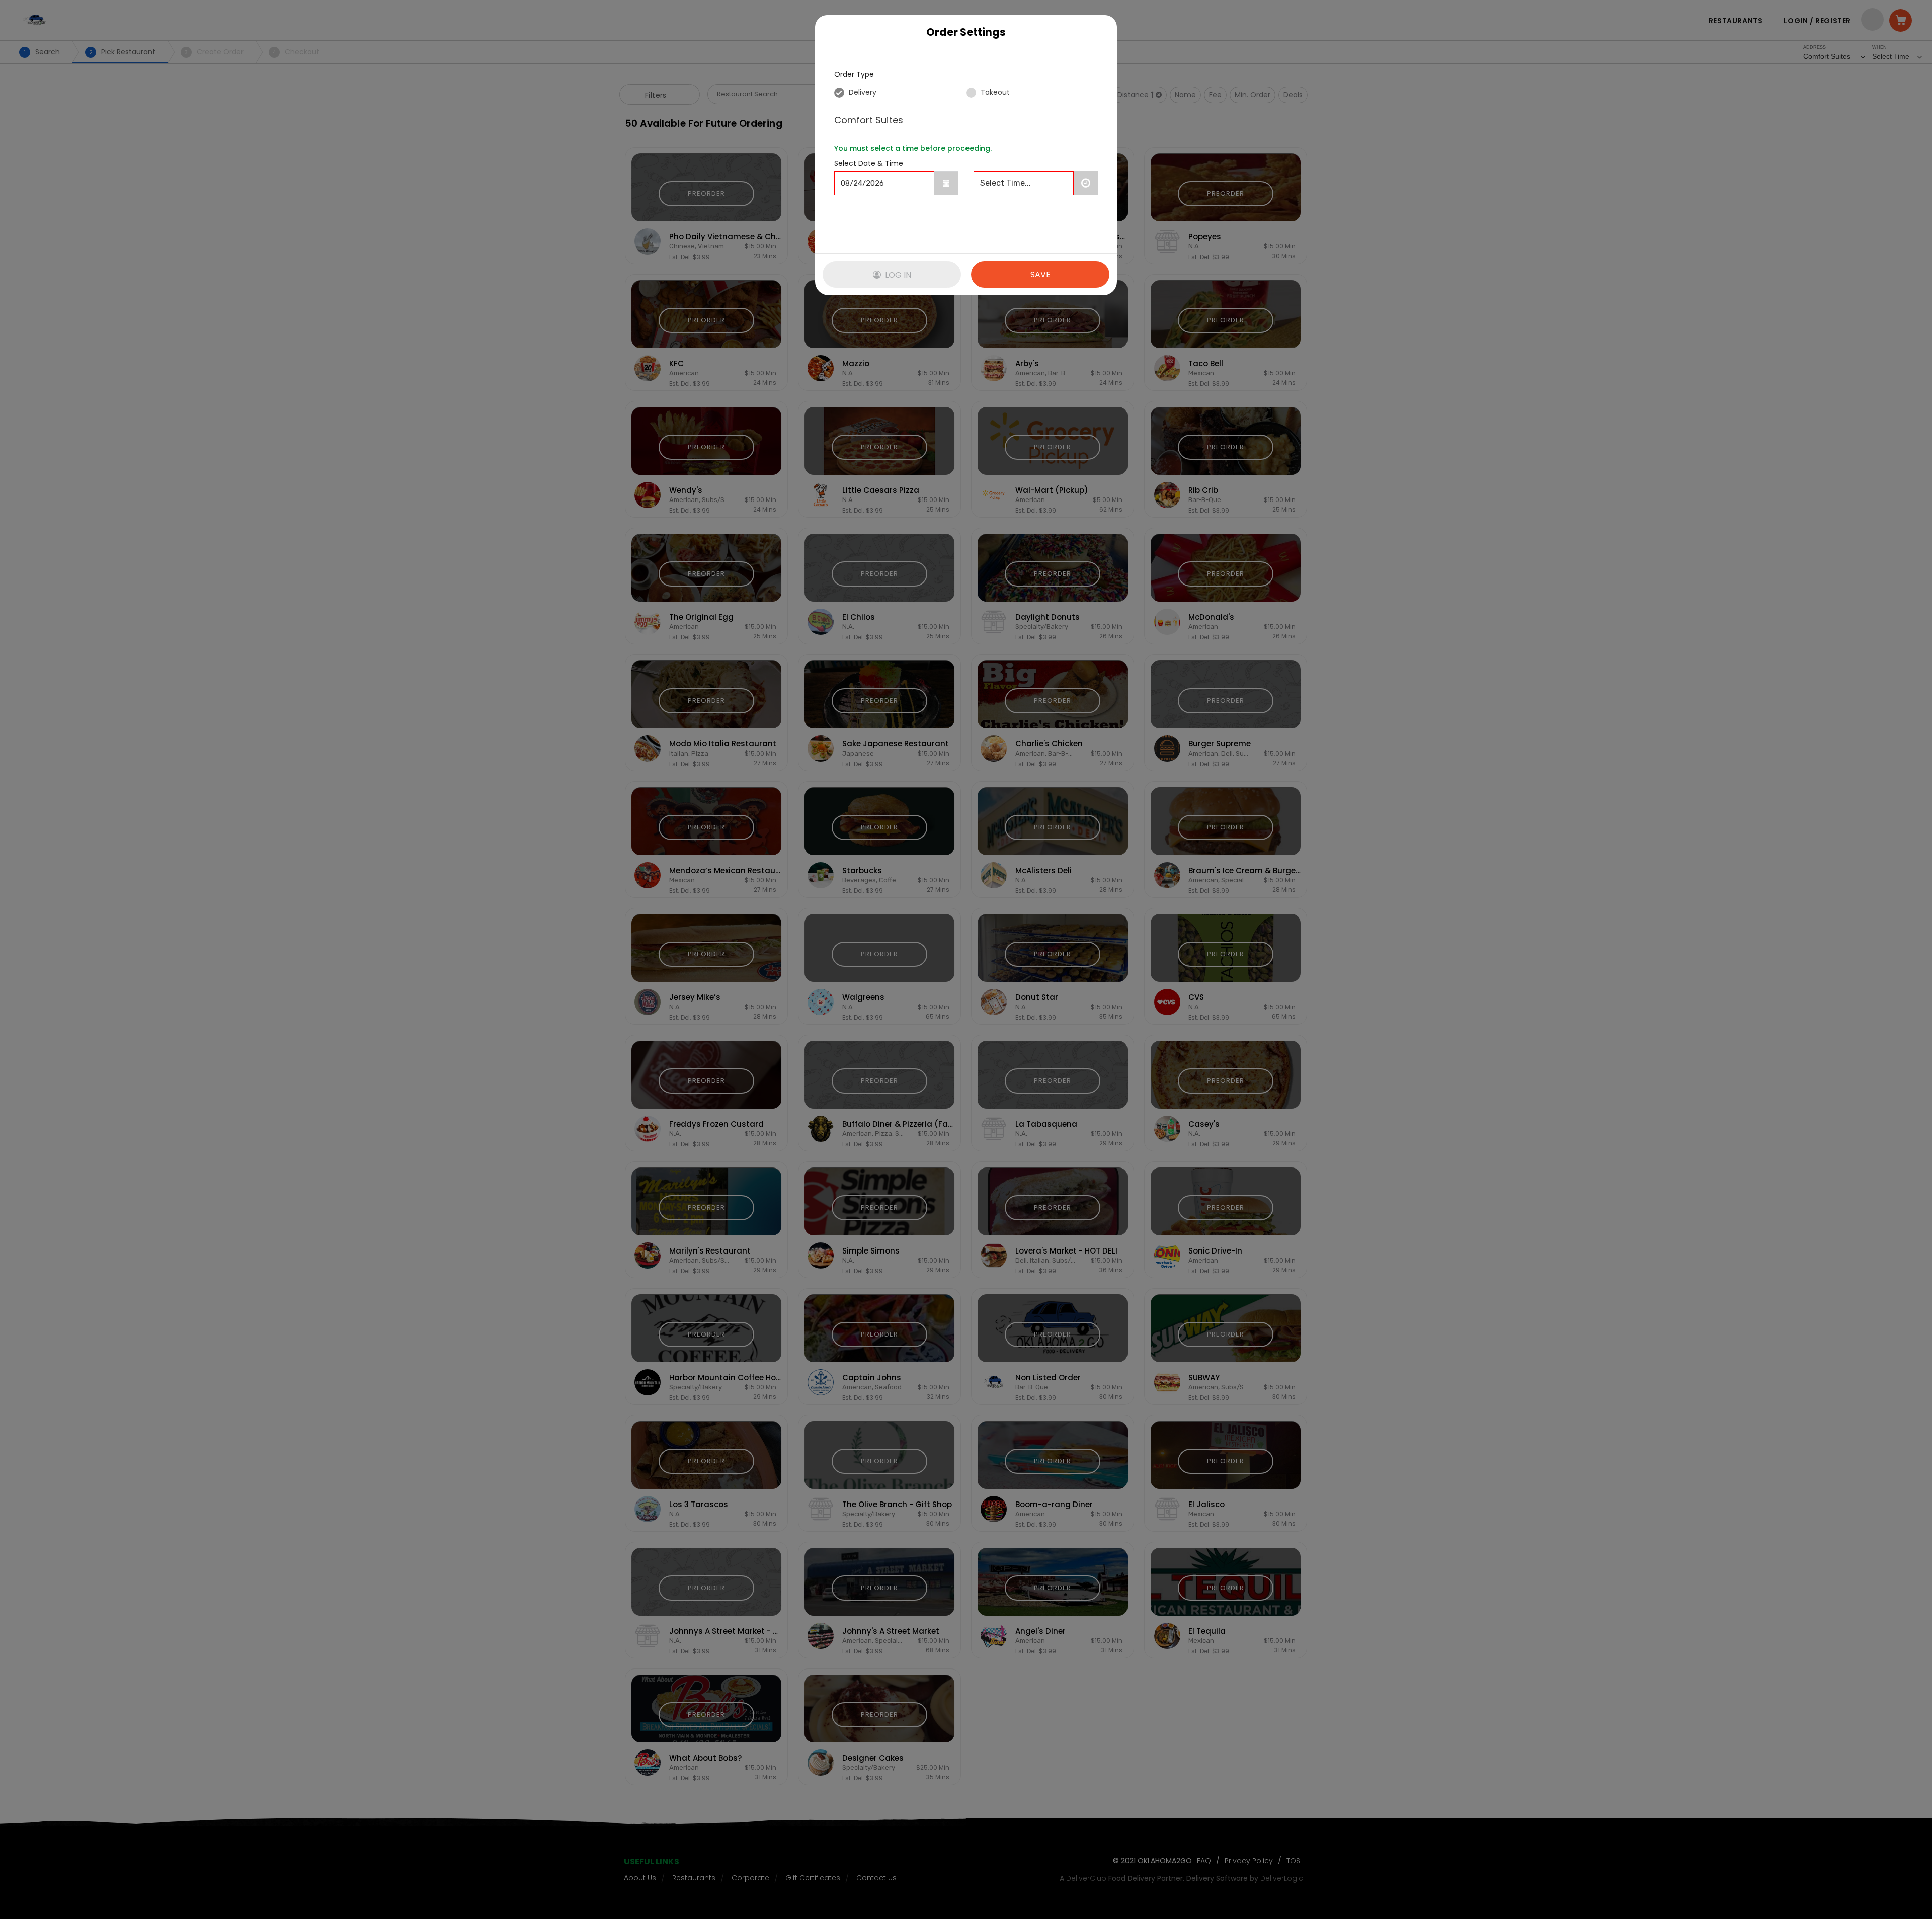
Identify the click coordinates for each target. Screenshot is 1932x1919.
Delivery (862, 92)
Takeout (994, 92)
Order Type (854, 74)
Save (1040, 274)
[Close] (1099, 32)
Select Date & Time (869, 163)
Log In (897, 275)
